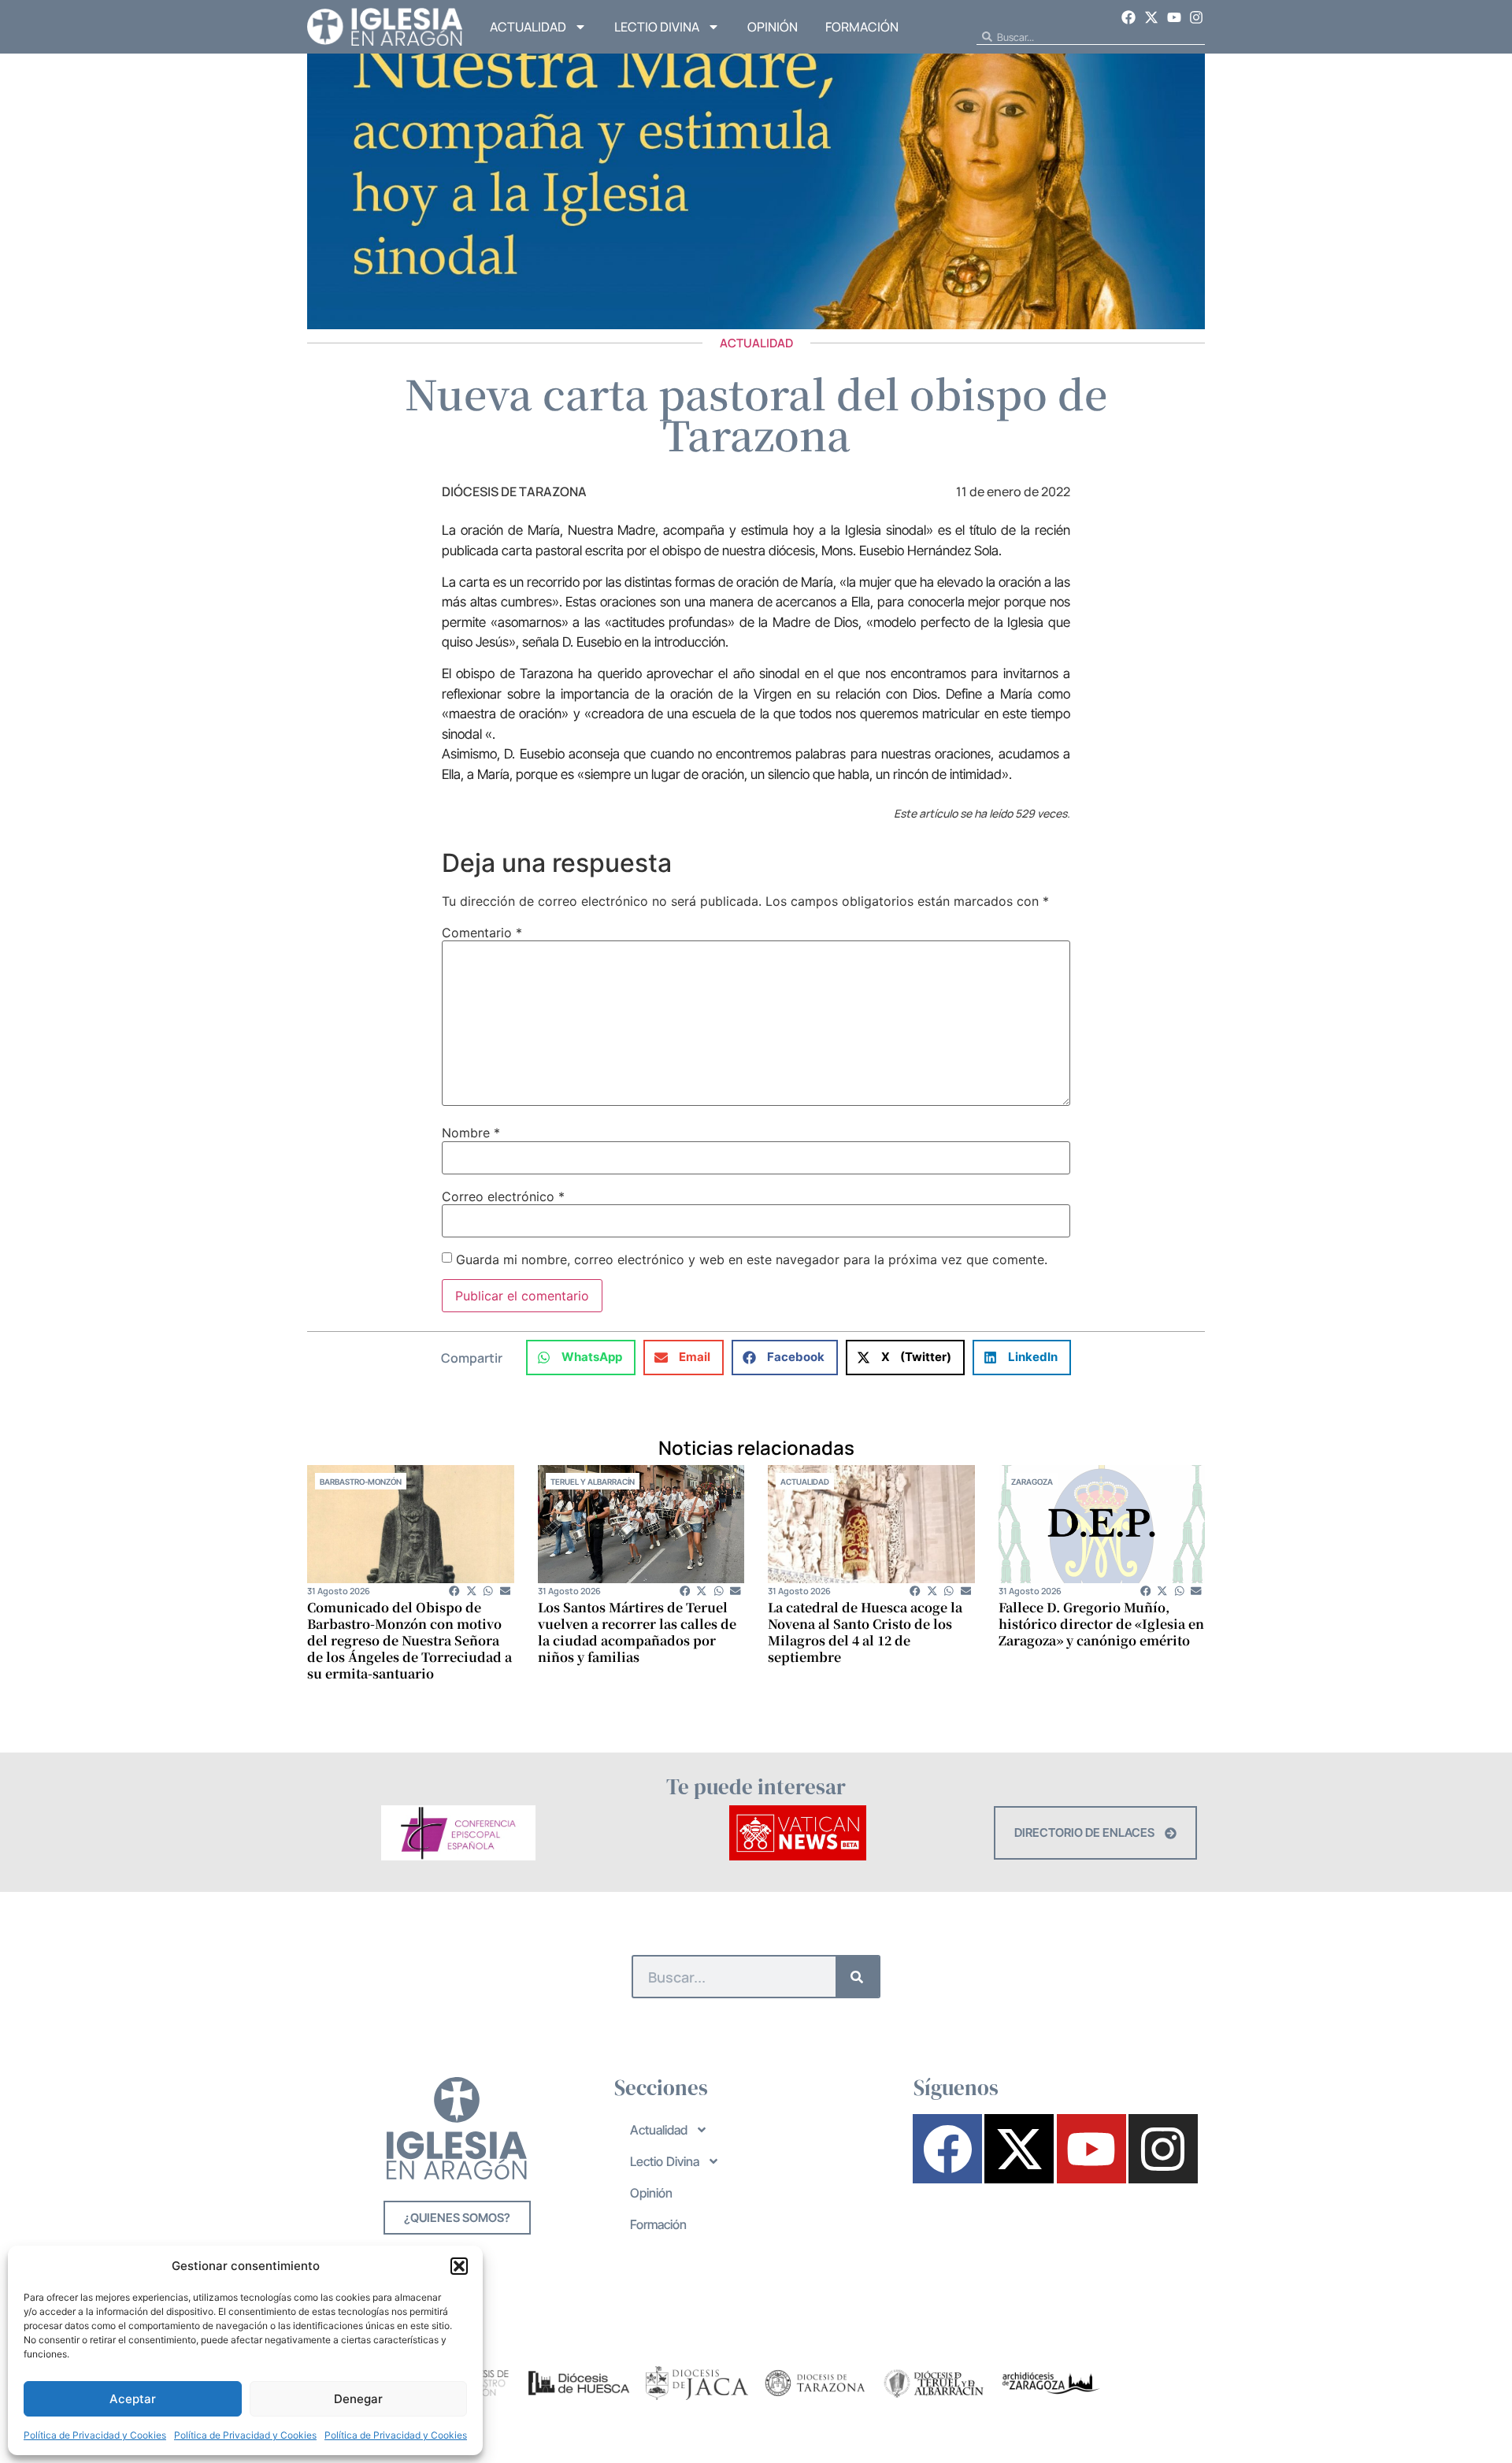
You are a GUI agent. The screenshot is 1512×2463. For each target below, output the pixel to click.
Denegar (358, 2399)
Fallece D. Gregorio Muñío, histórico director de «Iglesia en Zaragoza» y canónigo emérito (1101, 1624)
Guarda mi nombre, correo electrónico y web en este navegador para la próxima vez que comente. (752, 1259)
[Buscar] (857, 1977)
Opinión (773, 27)
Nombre (471, 1133)
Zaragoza (1032, 1482)
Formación (862, 27)
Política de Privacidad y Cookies (95, 2435)
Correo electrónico (503, 1196)
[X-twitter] (1151, 17)
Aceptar (133, 2399)
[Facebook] (1129, 17)
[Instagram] (1196, 17)
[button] (459, 2266)
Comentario (482, 933)
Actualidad (528, 27)
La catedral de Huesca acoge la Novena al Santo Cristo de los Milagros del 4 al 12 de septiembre (865, 1632)
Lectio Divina (657, 27)
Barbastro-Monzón (361, 1482)
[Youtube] (1174, 17)
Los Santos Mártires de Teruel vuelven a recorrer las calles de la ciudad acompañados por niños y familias (637, 1632)
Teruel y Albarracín (593, 1482)
